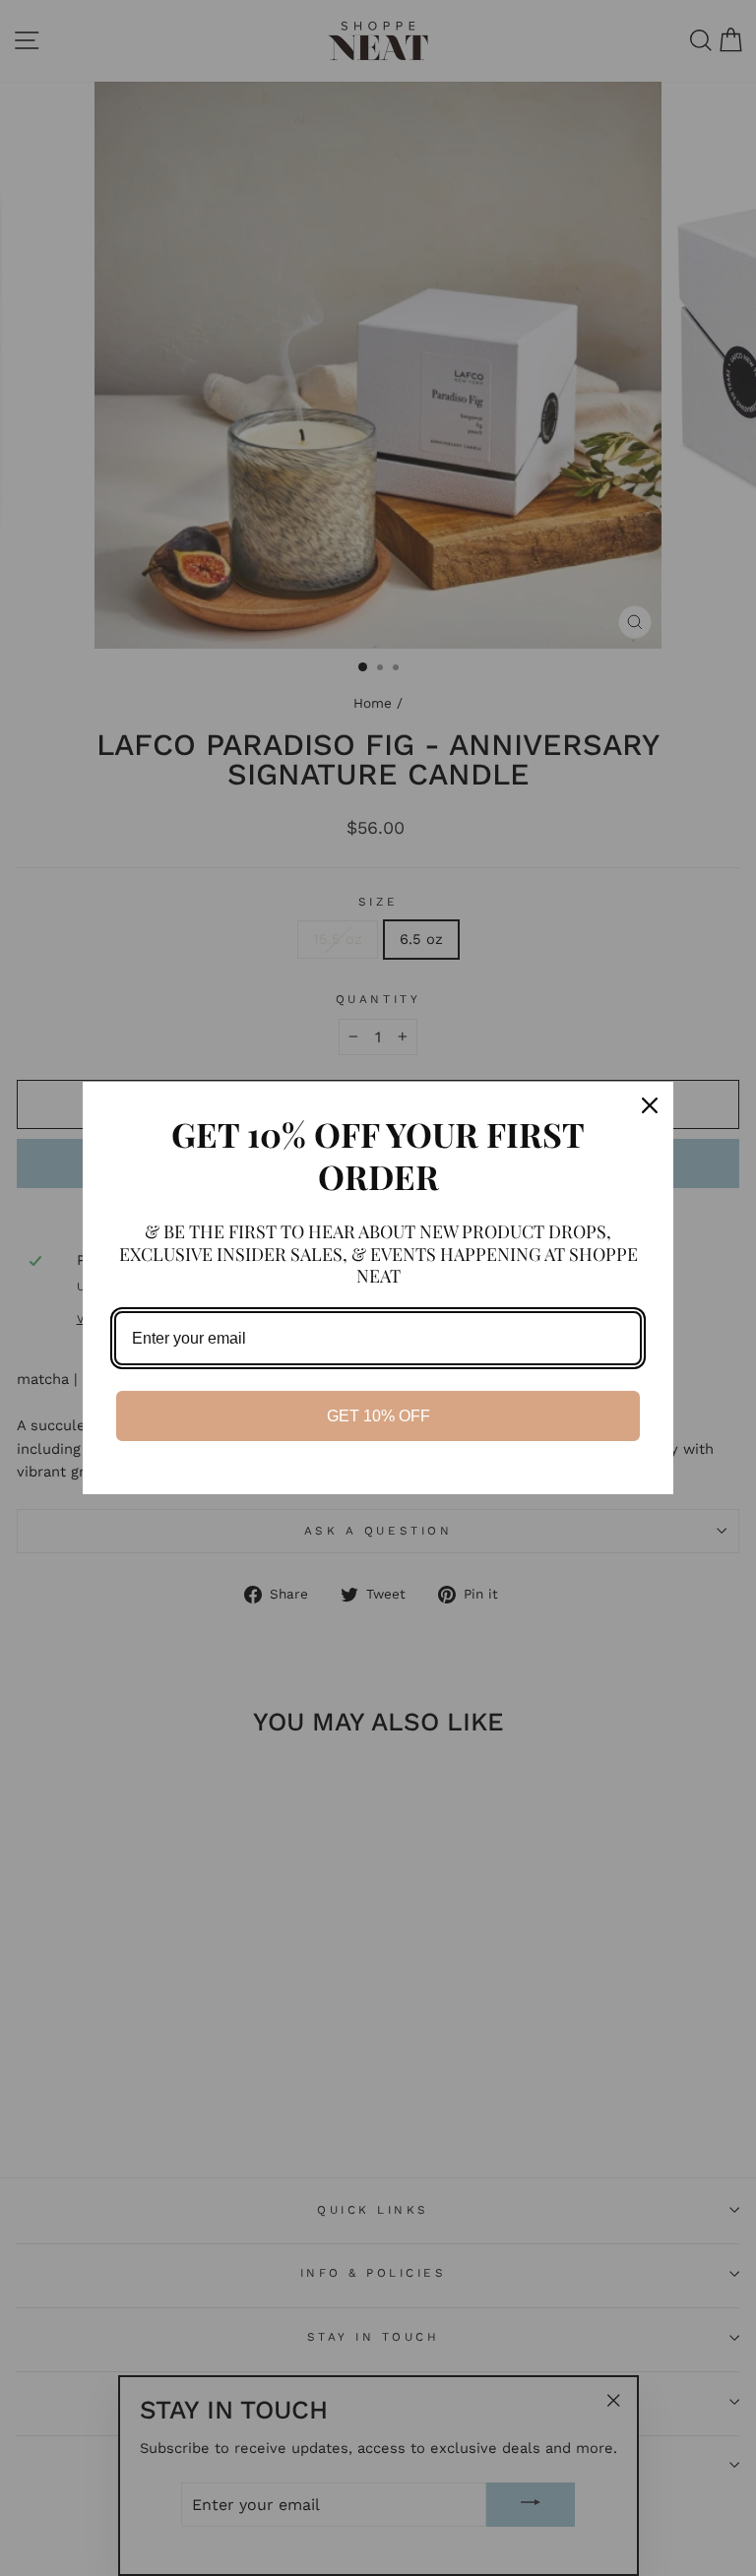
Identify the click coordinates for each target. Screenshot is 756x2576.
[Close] (650, 1105)
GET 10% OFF (378, 1416)
